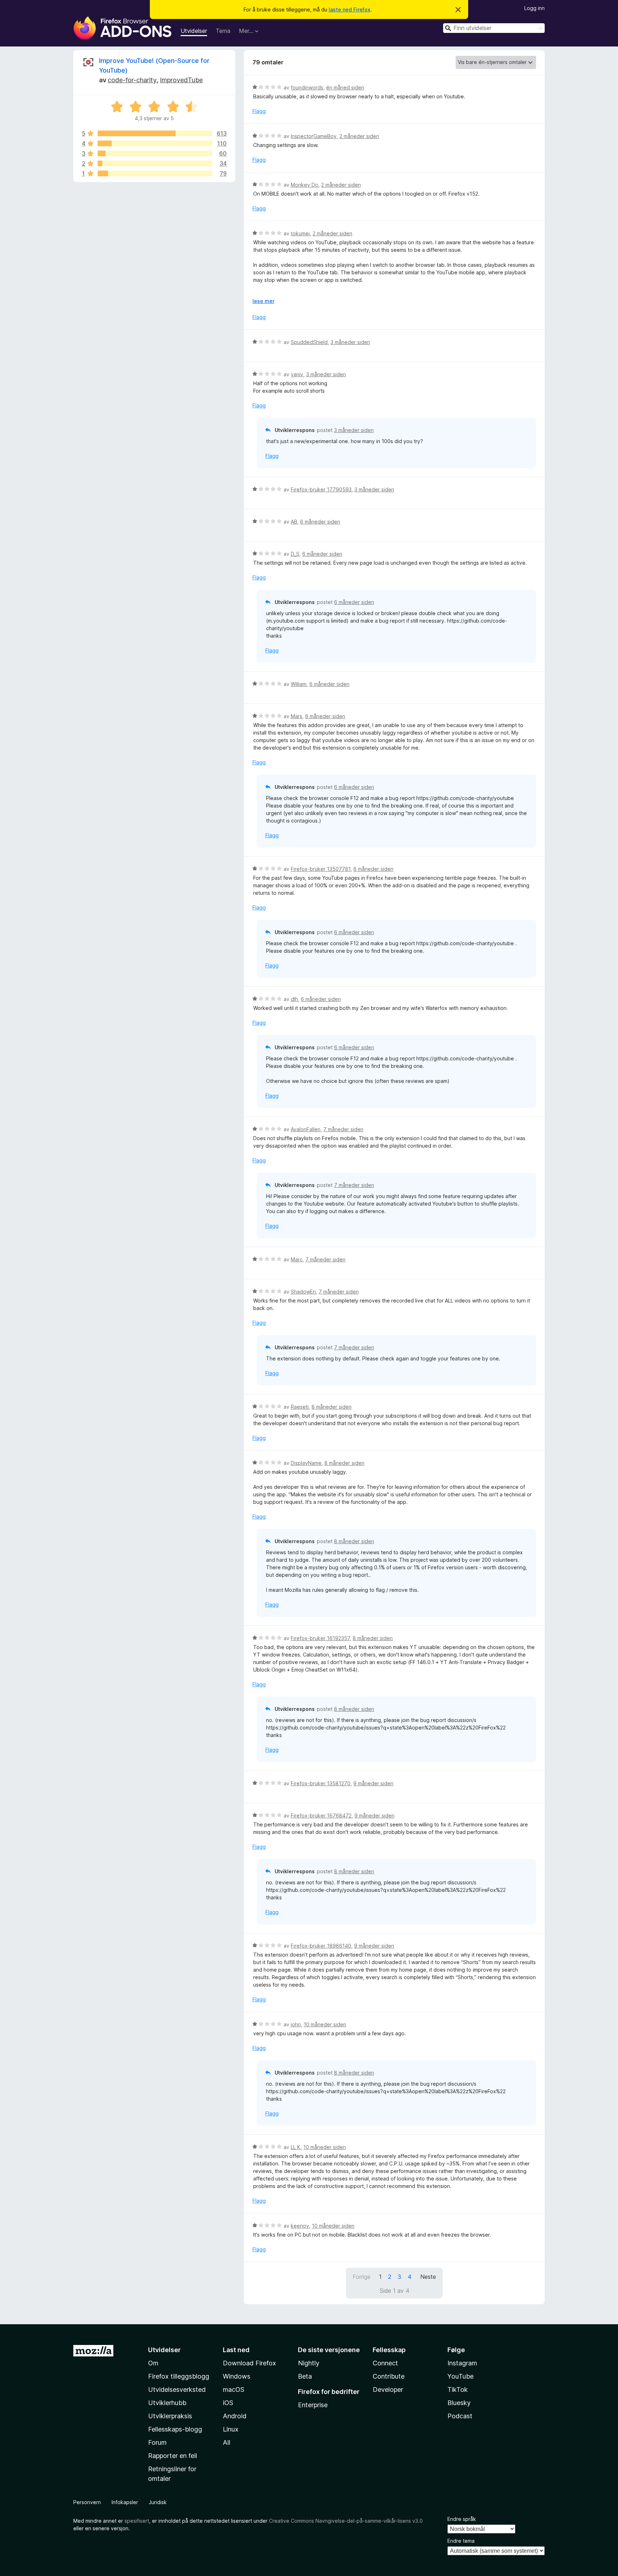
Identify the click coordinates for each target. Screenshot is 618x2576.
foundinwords (307, 87)
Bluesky (459, 2403)
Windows (237, 2376)
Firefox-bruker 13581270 (321, 1783)
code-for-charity (132, 80)
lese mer (263, 301)
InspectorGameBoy (314, 136)
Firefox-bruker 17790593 (321, 489)
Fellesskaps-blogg (175, 2429)
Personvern (87, 2502)
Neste (428, 2277)
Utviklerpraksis (170, 2416)
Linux (231, 2429)
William (299, 684)
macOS (234, 2389)
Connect (385, 2363)
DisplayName (306, 1463)
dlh (294, 999)
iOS (228, 2403)
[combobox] (494, 28)
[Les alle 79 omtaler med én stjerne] (155, 173)
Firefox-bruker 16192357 (320, 1638)
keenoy (300, 2226)
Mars (296, 716)
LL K (296, 2147)
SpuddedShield (309, 342)
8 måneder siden (332, 1407)
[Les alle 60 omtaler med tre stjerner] (155, 153)
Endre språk (462, 2519)
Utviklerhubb (167, 2403)
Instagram (462, 2363)
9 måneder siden (373, 1783)
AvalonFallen (306, 1129)
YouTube (460, 2376)
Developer (388, 2389)
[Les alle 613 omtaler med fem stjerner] (155, 133)
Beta (305, 2376)
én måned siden (345, 87)
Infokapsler (125, 2502)
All (227, 2442)
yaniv (297, 374)
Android (235, 2416)
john (296, 2024)
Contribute (389, 2376)
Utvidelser (194, 31)
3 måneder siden (350, 342)
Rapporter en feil (173, 2456)
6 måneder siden (320, 522)
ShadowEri (303, 1292)
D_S (295, 554)
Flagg (259, 111)
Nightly (309, 2363)
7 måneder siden (343, 1129)
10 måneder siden (325, 2024)
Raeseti (300, 1407)
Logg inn (534, 8)
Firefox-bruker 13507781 (321, 869)
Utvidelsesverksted (177, 2389)
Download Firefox (249, 2363)
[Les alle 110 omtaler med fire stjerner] (155, 143)
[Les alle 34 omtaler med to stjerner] (155, 163)
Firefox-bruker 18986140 (321, 1946)
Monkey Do (305, 185)
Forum (157, 2442)
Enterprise (313, 2405)
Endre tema (461, 2541)
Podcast (460, 2416)
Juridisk (158, 2502)
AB (294, 522)
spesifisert (137, 2521)
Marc (297, 1259)
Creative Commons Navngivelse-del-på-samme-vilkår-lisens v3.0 (346, 2521)
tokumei (300, 233)
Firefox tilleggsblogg (179, 2376)
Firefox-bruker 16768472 (321, 1816)
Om (153, 2363)
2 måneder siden (359, 136)
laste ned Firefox (350, 9)
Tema (223, 31)
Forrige (362, 2277)
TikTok (458, 2389)
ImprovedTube (181, 80)
